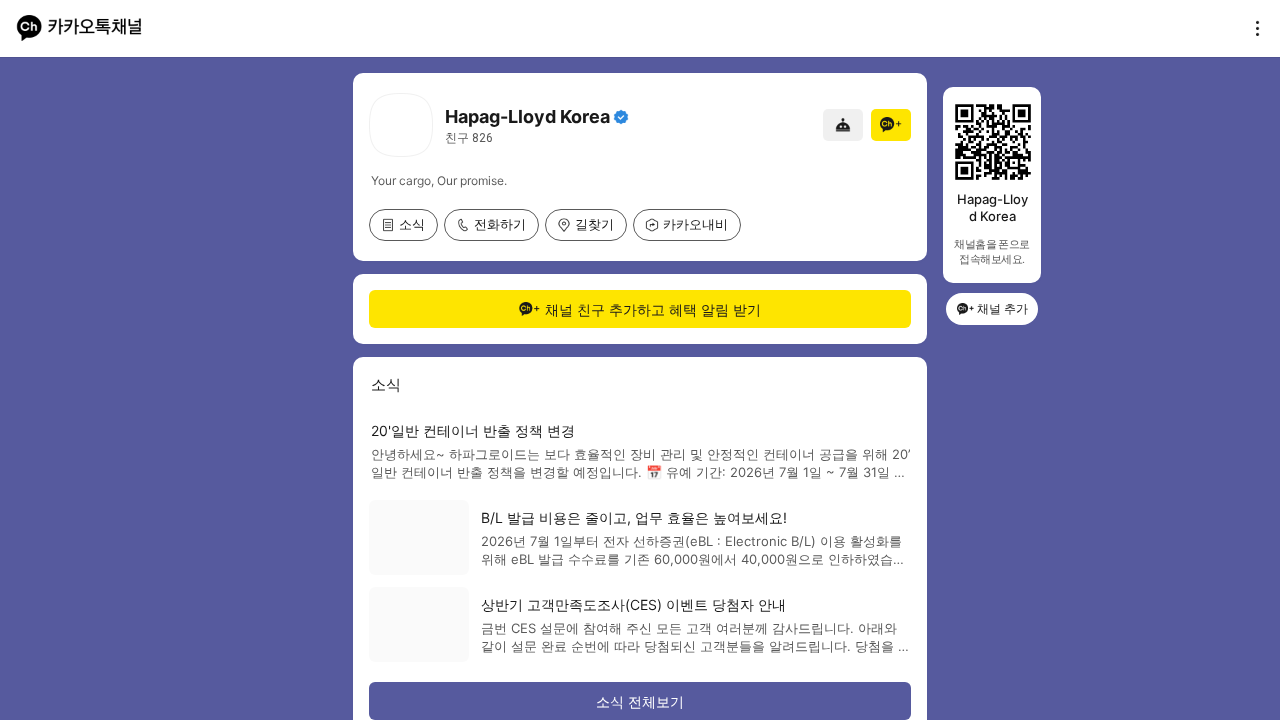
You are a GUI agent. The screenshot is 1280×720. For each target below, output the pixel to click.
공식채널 (621, 117)
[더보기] (1252, 28)
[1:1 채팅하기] (843, 125)
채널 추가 (1002, 308)
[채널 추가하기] (891, 125)
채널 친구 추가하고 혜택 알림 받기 (653, 309)
